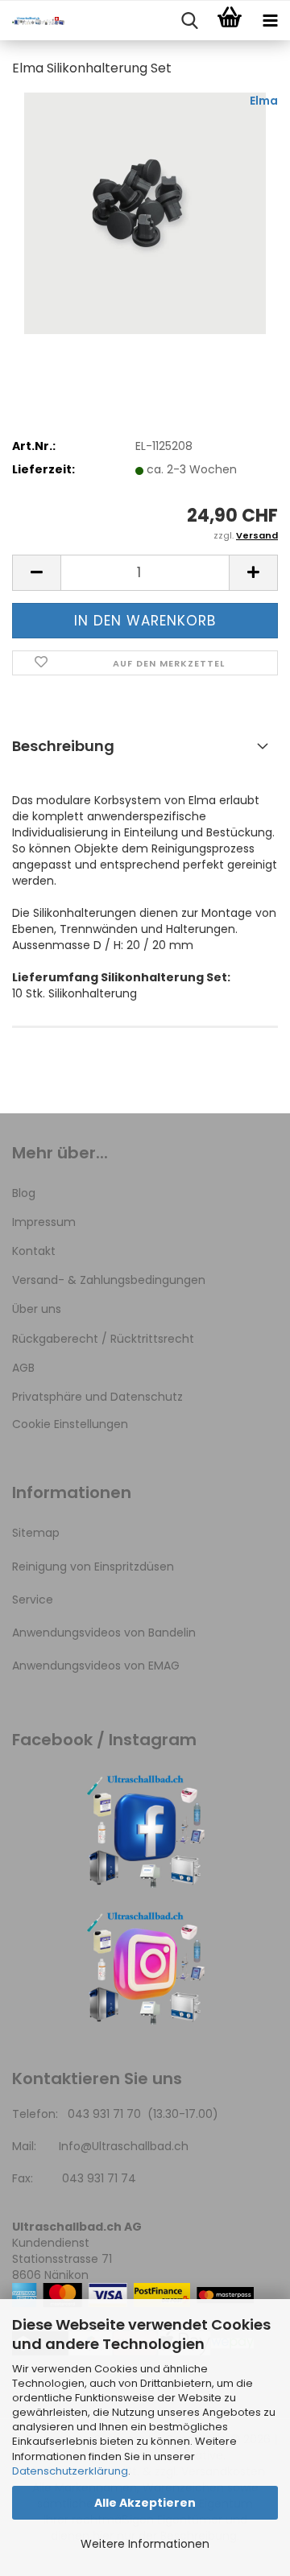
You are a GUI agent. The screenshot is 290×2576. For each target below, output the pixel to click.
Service (33, 1600)
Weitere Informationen (145, 2544)
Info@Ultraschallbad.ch (124, 2146)
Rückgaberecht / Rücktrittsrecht (103, 1339)
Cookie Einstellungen (70, 1424)
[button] (36, 573)
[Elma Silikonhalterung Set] (145, 213)
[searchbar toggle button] (189, 21)
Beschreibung (63, 746)
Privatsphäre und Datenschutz (97, 1397)
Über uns (37, 1309)
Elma (264, 101)
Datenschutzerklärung (70, 2471)
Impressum (44, 1222)
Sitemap (36, 1533)
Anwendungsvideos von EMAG (96, 1666)
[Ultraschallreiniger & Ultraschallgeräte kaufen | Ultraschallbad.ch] (32, 21)
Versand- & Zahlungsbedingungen (109, 1280)
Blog (24, 1193)
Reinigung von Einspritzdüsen (93, 1567)
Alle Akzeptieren (145, 2503)
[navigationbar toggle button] (270, 21)
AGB (23, 1368)
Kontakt (34, 1251)
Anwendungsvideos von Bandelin (104, 1633)
